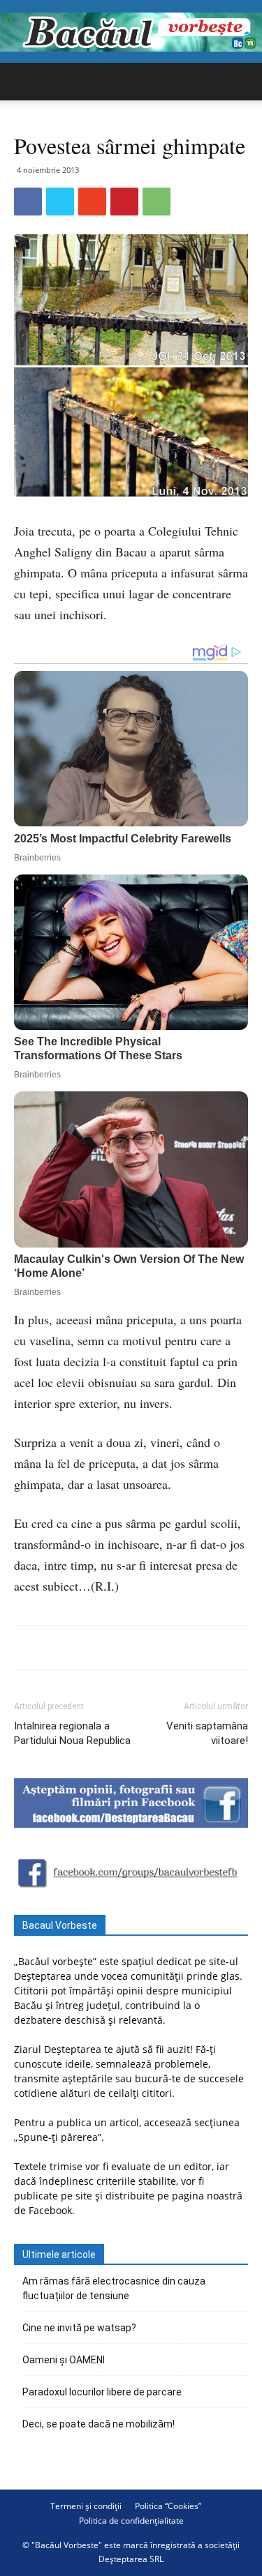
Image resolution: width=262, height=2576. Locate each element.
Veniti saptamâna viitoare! (207, 1733)
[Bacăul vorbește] (131, 32)
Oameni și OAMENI (64, 2360)
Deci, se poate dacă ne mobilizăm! (99, 2424)
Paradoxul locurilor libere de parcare (102, 2392)
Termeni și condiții (86, 2506)
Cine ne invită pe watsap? (79, 2328)
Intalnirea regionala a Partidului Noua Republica (72, 1733)
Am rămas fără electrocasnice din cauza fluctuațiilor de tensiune (114, 2288)
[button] (242, 82)
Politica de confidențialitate (131, 2521)
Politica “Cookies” (168, 2506)
